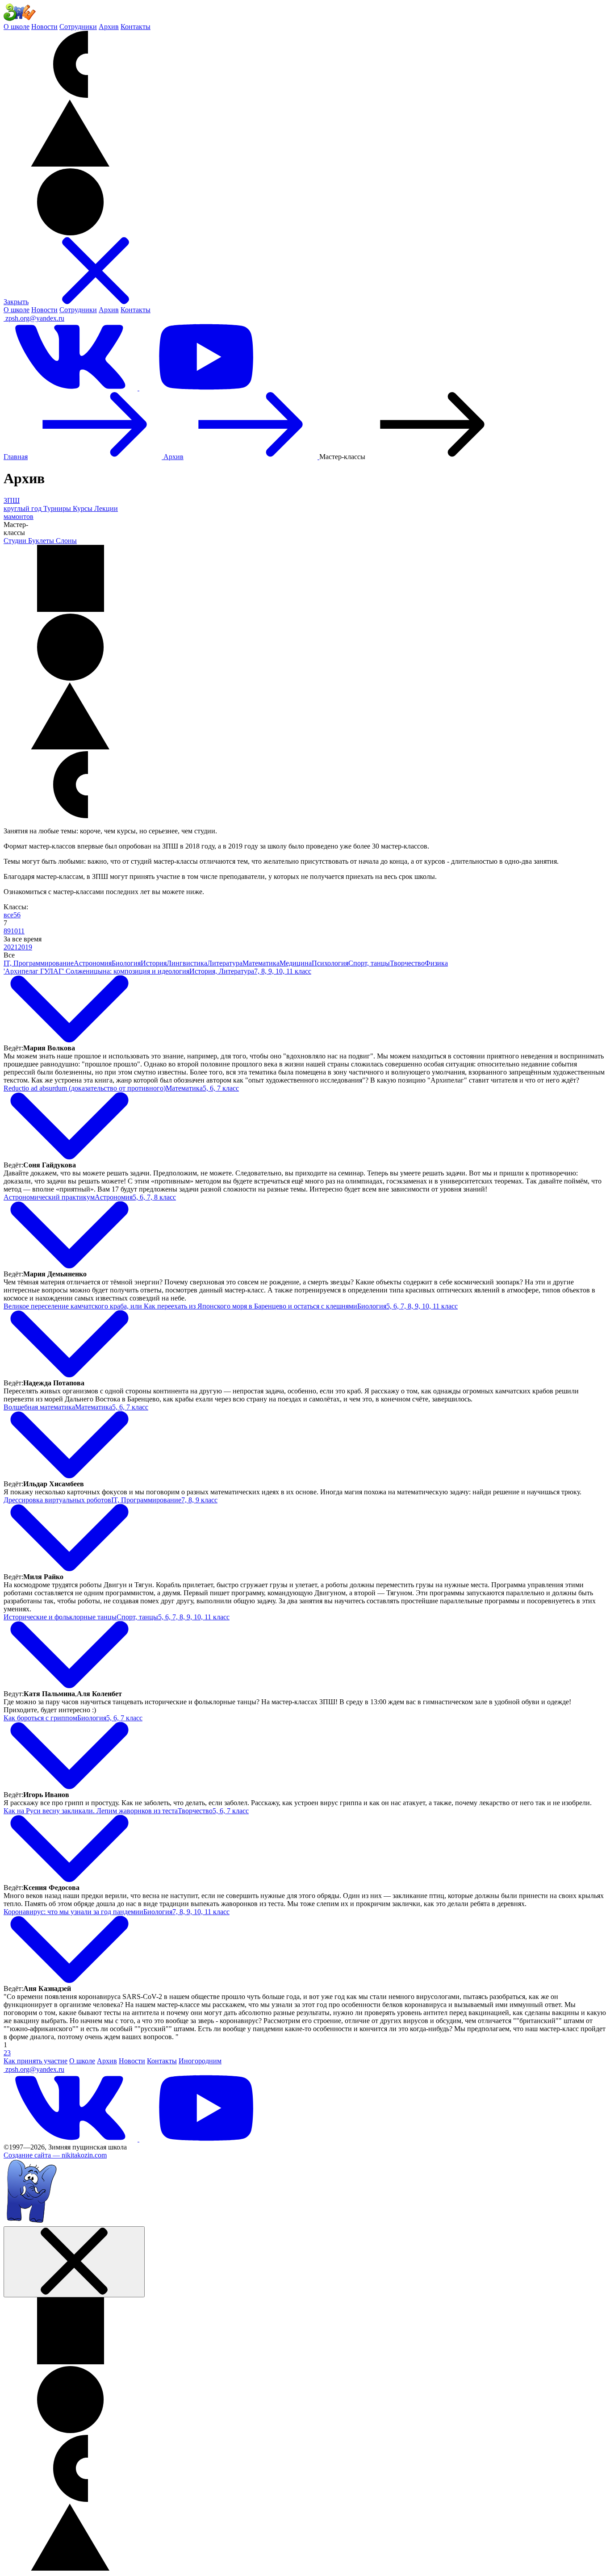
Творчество (407, 963)
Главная (16, 457)
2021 (11, 947)
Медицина (296, 963)
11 (21, 931)
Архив (109, 27)
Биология (126, 963)
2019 (25, 947)
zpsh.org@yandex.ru (35, 318)
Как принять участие (36, 2061)
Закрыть (16, 302)
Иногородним (200, 2061)
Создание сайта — (55, 2155)
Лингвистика (187, 963)
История (154, 963)
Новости (44, 27)
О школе (17, 27)
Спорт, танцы (369, 963)
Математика (261, 963)
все (8, 915)
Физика (436, 963)
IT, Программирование (39, 963)
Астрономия (93, 963)
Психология (330, 963)
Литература (225, 963)
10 (14, 931)
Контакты (136, 27)
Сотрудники (78, 27)
